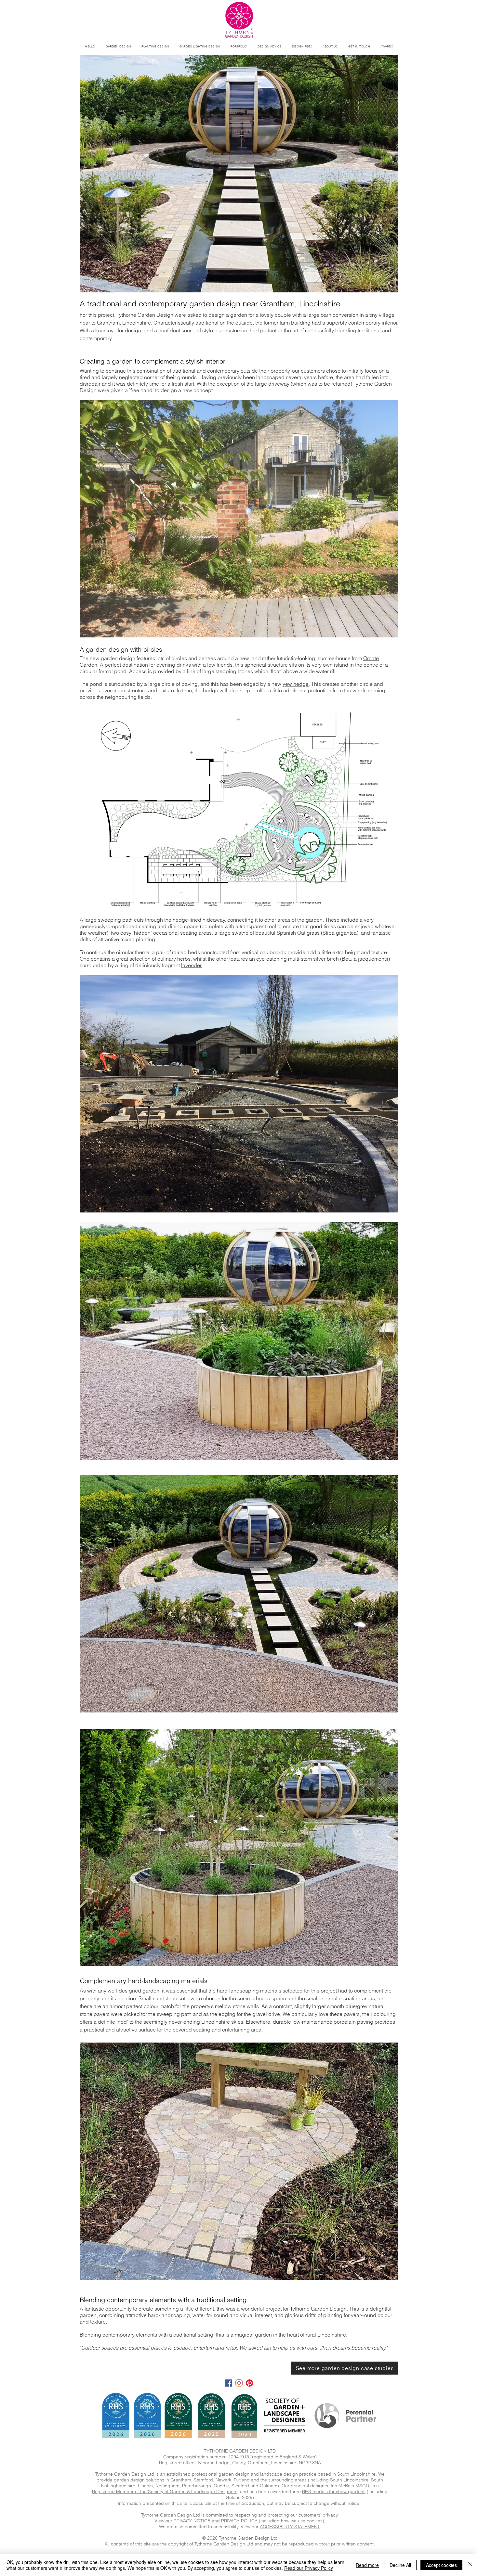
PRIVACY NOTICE (192, 2521)
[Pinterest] (249, 2383)
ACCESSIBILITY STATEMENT (290, 2527)
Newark (223, 2480)
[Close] (470, 2565)
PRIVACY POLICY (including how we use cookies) (273, 2521)
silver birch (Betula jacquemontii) (352, 959)
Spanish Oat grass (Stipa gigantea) (318, 933)
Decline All (400, 2565)
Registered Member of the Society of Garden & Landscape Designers (165, 2492)
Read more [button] (367, 2565)
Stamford (203, 2480)
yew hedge (296, 684)
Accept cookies (441, 2565)
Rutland (242, 2480)
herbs (184, 959)
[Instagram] (239, 2383)
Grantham (181, 2480)
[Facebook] (229, 2383)
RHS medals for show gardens (334, 2492)
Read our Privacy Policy (309, 2568)
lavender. (192, 965)
